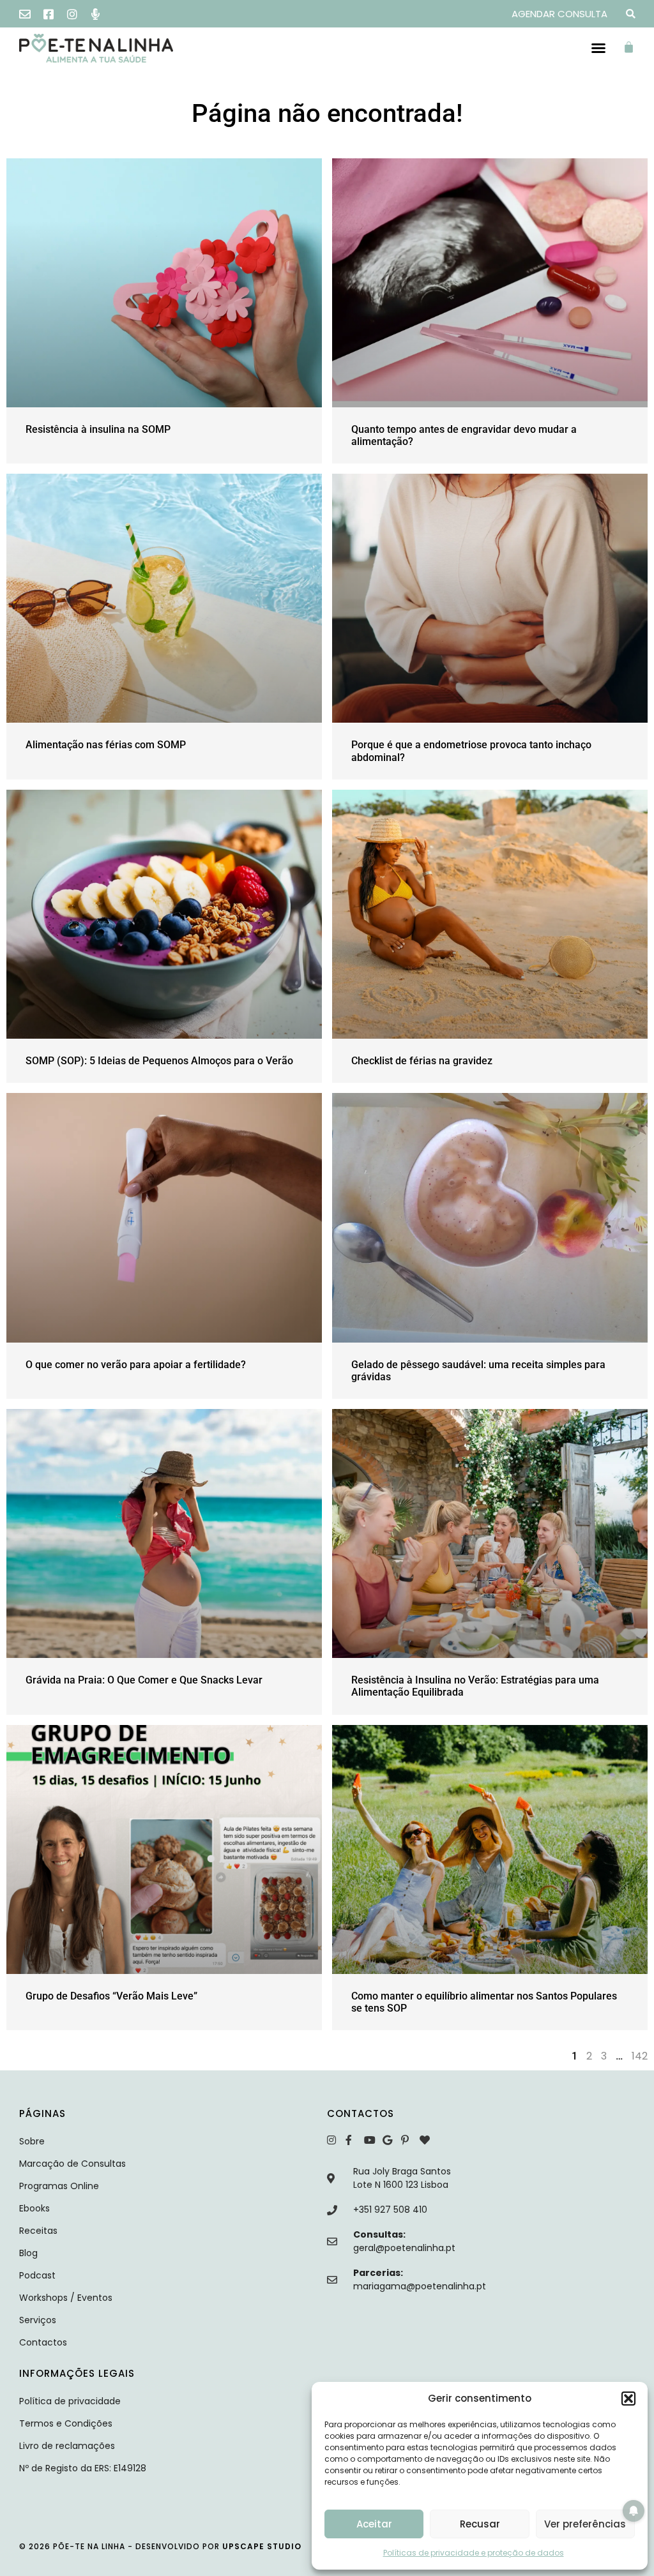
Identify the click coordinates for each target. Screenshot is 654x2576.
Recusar (480, 2524)
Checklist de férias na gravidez (422, 1061)
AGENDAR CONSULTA (559, 14)
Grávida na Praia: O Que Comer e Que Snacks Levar (144, 1680)
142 (640, 2056)
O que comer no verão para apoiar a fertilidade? (136, 1365)
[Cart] (632, 47)
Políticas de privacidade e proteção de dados (474, 2553)
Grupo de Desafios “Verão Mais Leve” (111, 1996)
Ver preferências (585, 2524)
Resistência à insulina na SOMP (98, 429)
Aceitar (374, 2524)
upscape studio (262, 2546)
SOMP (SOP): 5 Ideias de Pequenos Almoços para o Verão (159, 1061)
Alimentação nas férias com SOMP (106, 745)
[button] (628, 2399)
